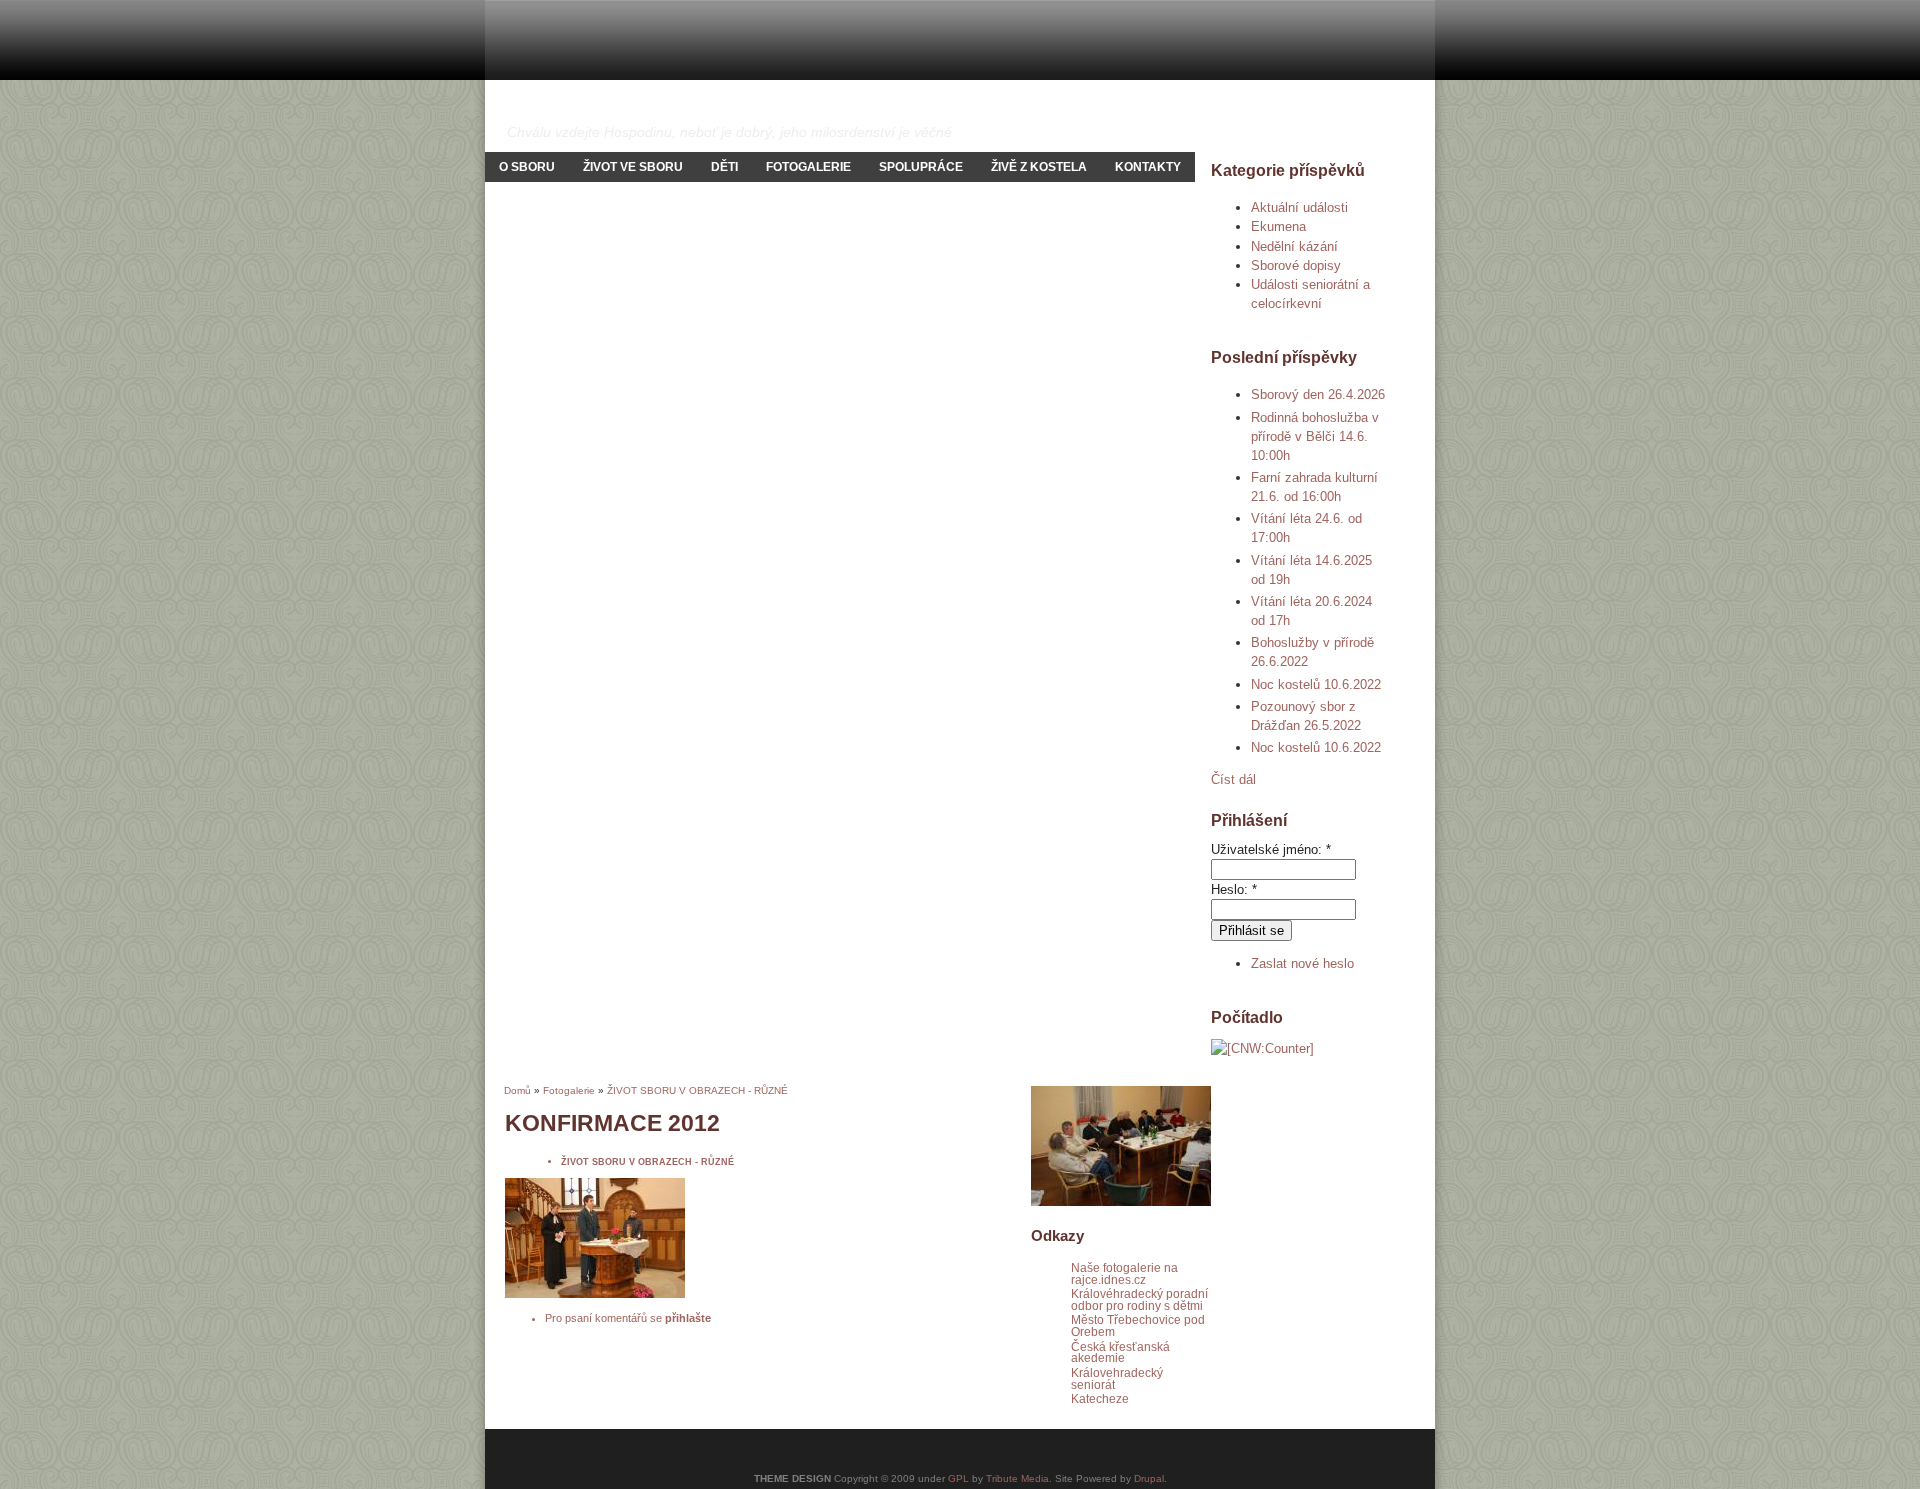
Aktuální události (1299, 207)
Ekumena (1278, 226)
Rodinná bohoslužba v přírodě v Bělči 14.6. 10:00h (1315, 436)
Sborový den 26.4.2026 (1318, 394)
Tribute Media (1017, 1478)
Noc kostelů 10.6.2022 (1316, 684)
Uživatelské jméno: (1271, 849)
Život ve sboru (633, 167)
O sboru (527, 167)
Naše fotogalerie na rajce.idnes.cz (1124, 1273)
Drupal (1149, 1478)
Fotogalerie (808, 167)
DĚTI (724, 167)
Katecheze (1100, 1398)
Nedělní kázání (1294, 246)
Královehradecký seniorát (1117, 1378)
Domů (517, 1090)
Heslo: (1234, 889)
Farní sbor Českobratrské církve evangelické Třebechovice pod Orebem (943, 106)
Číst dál (1233, 779)
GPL (958, 1478)
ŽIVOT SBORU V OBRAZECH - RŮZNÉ (697, 1090)
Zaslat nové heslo (1302, 963)
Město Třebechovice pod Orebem (1138, 1325)
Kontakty (1148, 167)
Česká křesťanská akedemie (1120, 1352)
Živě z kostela (1039, 167)
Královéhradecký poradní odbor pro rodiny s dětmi (1139, 1299)
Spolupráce (921, 167)
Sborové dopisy (1296, 265)
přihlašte (688, 1318)
